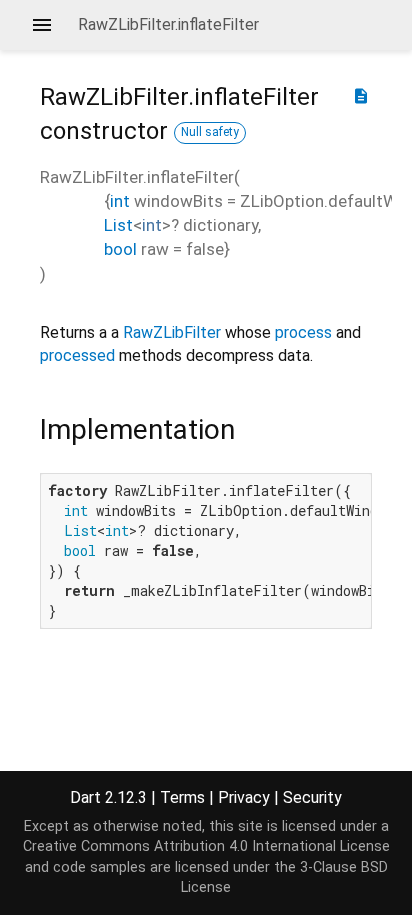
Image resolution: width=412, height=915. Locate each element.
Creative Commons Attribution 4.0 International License (206, 846)
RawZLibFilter (172, 332)
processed (77, 355)
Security (312, 797)
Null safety (210, 132)
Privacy (244, 797)
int (120, 201)
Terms (182, 797)
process (303, 332)
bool (120, 249)
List (118, 225)
